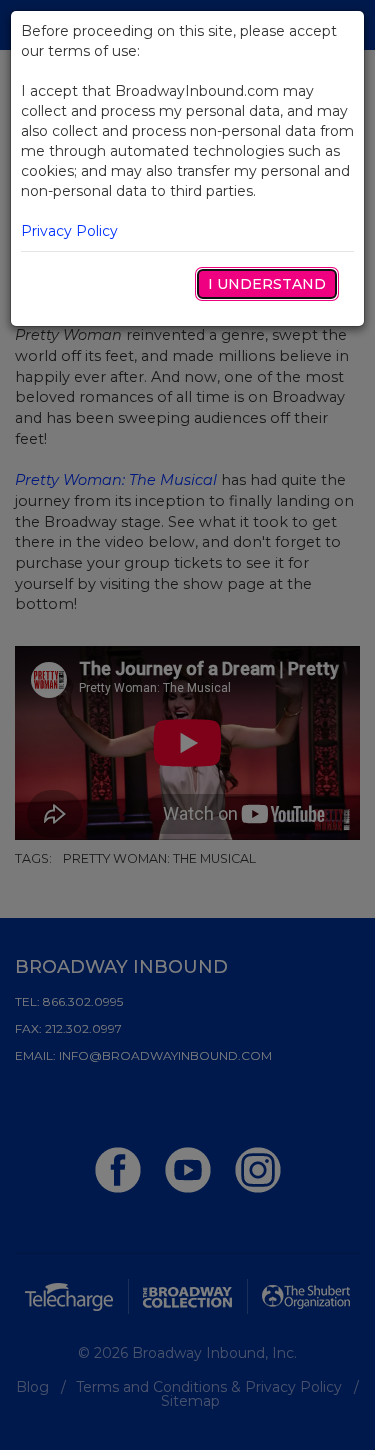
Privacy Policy (69, 231)
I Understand (267, 284)
